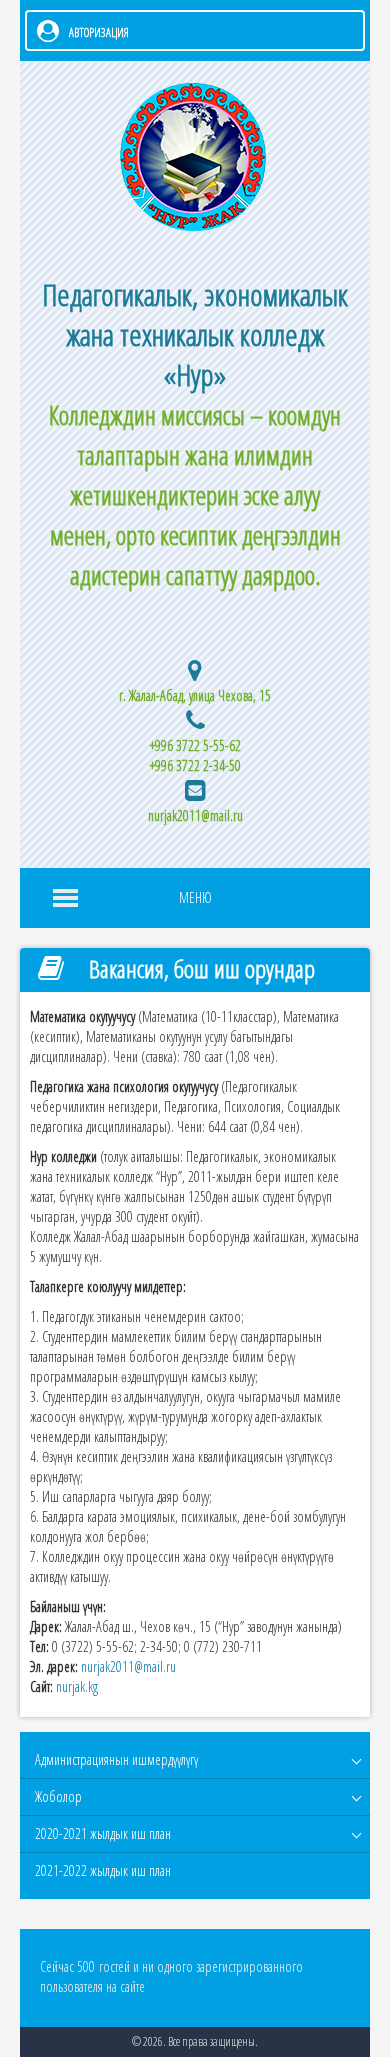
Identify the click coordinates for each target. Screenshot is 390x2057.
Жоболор (58, 1796)
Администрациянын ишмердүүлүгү (116, 1759)
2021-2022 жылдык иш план (103, 1870)
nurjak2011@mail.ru (195, 815)
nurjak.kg (77, 1686)
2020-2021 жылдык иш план (103, 1833)
